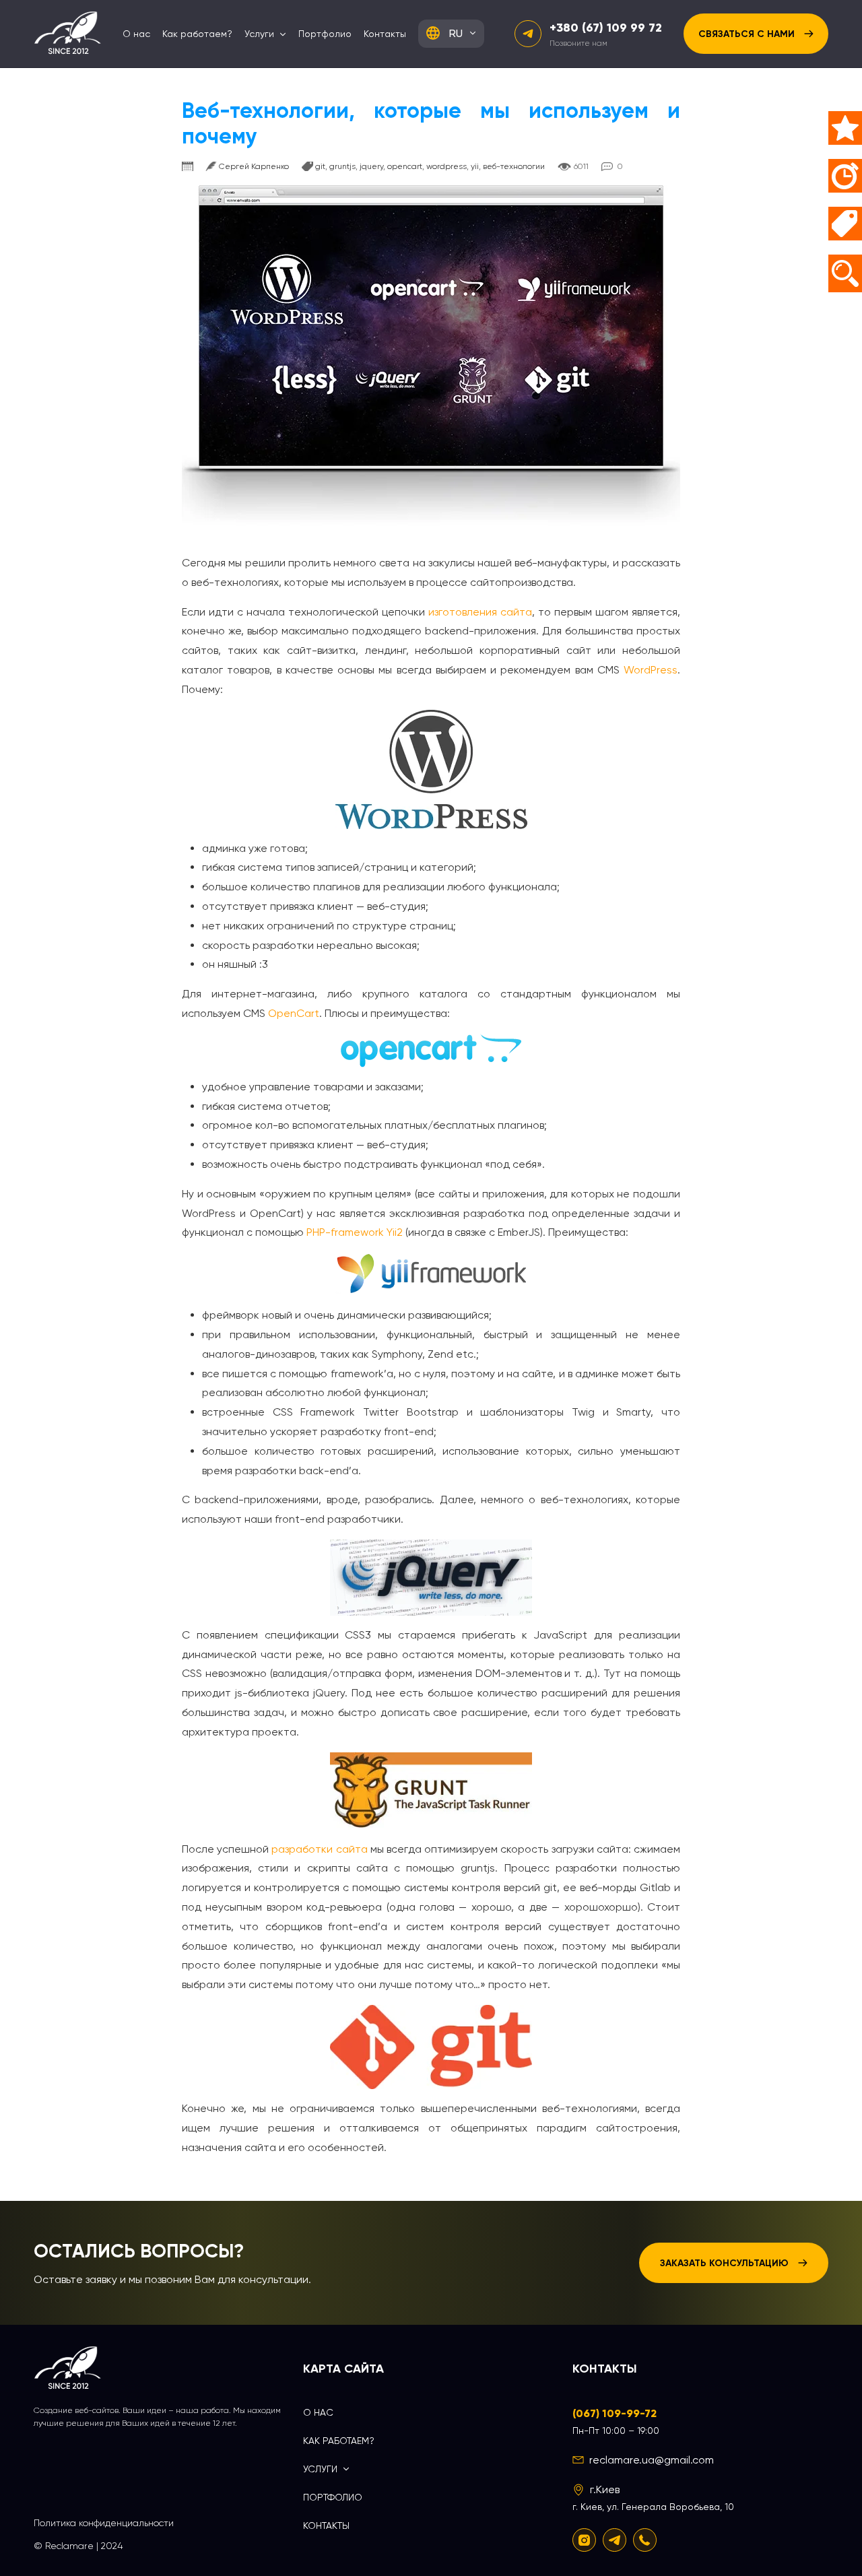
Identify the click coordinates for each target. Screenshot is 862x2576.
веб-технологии (514, 166)
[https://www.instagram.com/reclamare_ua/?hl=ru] (584, 2540)
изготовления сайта (480, 612)
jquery (371, 166)
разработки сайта (319, 1849)
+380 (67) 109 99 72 (606, 28)
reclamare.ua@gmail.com (652, 2460)
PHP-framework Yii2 (355, 1232)
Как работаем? (197, 34)
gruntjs (342, 166)
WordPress (651, 670)
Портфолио (325, 34)
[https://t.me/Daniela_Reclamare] (615, 2540)
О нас (136, 34)
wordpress (446, 166)
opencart (405, 166)
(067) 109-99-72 (615, 2413)
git (320, 166)
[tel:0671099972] (645, 2540)
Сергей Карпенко (254, 166)
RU (456, 33)
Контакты (385, 34)
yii (475, 166)
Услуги (259, 34)
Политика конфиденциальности (104, 2523)
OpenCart (294, 1013)
